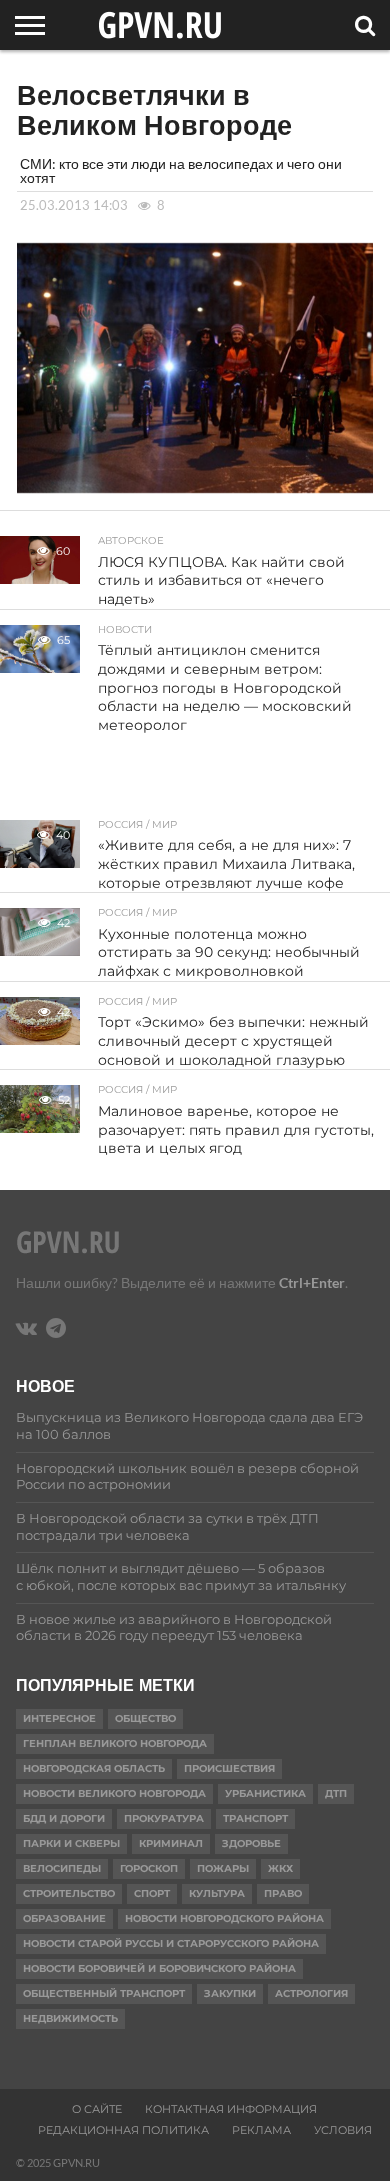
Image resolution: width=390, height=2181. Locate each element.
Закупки (230, 1993)
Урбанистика (265, 1793)
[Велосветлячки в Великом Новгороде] (195, 486)
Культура (217, 1893)
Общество (145, 1718)
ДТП (336, 1793)
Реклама (261, 2130)
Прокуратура (164, 1818)
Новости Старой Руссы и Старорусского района (171, 1943)
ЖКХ (280, 1868)
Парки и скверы (71, 1843)
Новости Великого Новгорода (114, 1793)
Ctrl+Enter (312, 1282)
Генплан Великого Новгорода (115, 1743)
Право (283, 1893)
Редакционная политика (123, 2130)
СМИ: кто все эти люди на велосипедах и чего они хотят (181, 170)
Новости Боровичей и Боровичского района (159, 1968)
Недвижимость (70, 2018)
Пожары (223, 1868)
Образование (64, 1918)
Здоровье (251, 1843)
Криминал (171, 1843)
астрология (311, 1993)
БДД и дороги (64, 1818)
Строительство (69, 1893)
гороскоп (149, 1868)
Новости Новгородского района (224, 1918)
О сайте (97, 2109)
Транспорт (255, 1818)
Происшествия (229, 1768)
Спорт (152, 1893)
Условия (343, 2130)
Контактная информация (231, 2109)
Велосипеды (62, 1868)
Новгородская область (94, 1768)
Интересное (59, 1718)
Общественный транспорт (104, 1993)
